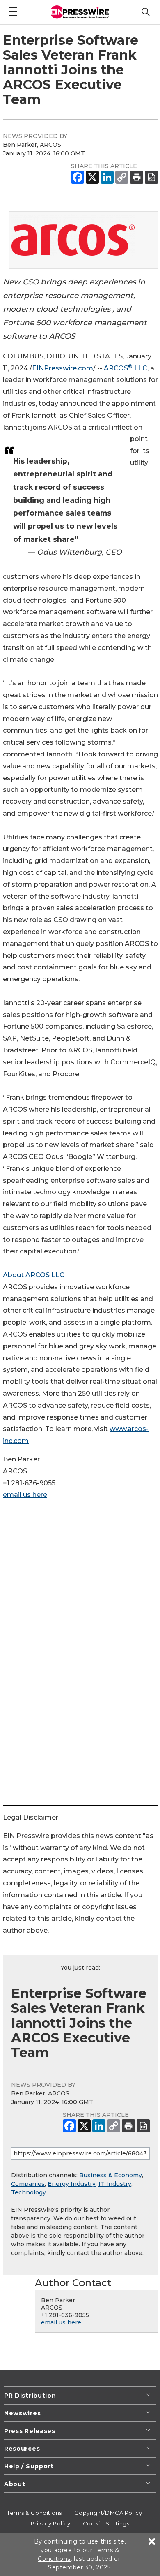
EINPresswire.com (63, 368)
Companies (28, 2184)
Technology (29, 2192)
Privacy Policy (51, 2523)
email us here (25, 1495)
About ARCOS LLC (34, 1275)
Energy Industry (72, 2184)
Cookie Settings (106, 2523)
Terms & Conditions (34, 2513)
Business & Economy (111, 2175)
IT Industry (115, 2184)
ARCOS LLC (126, 368)
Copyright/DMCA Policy (108, 2513)
